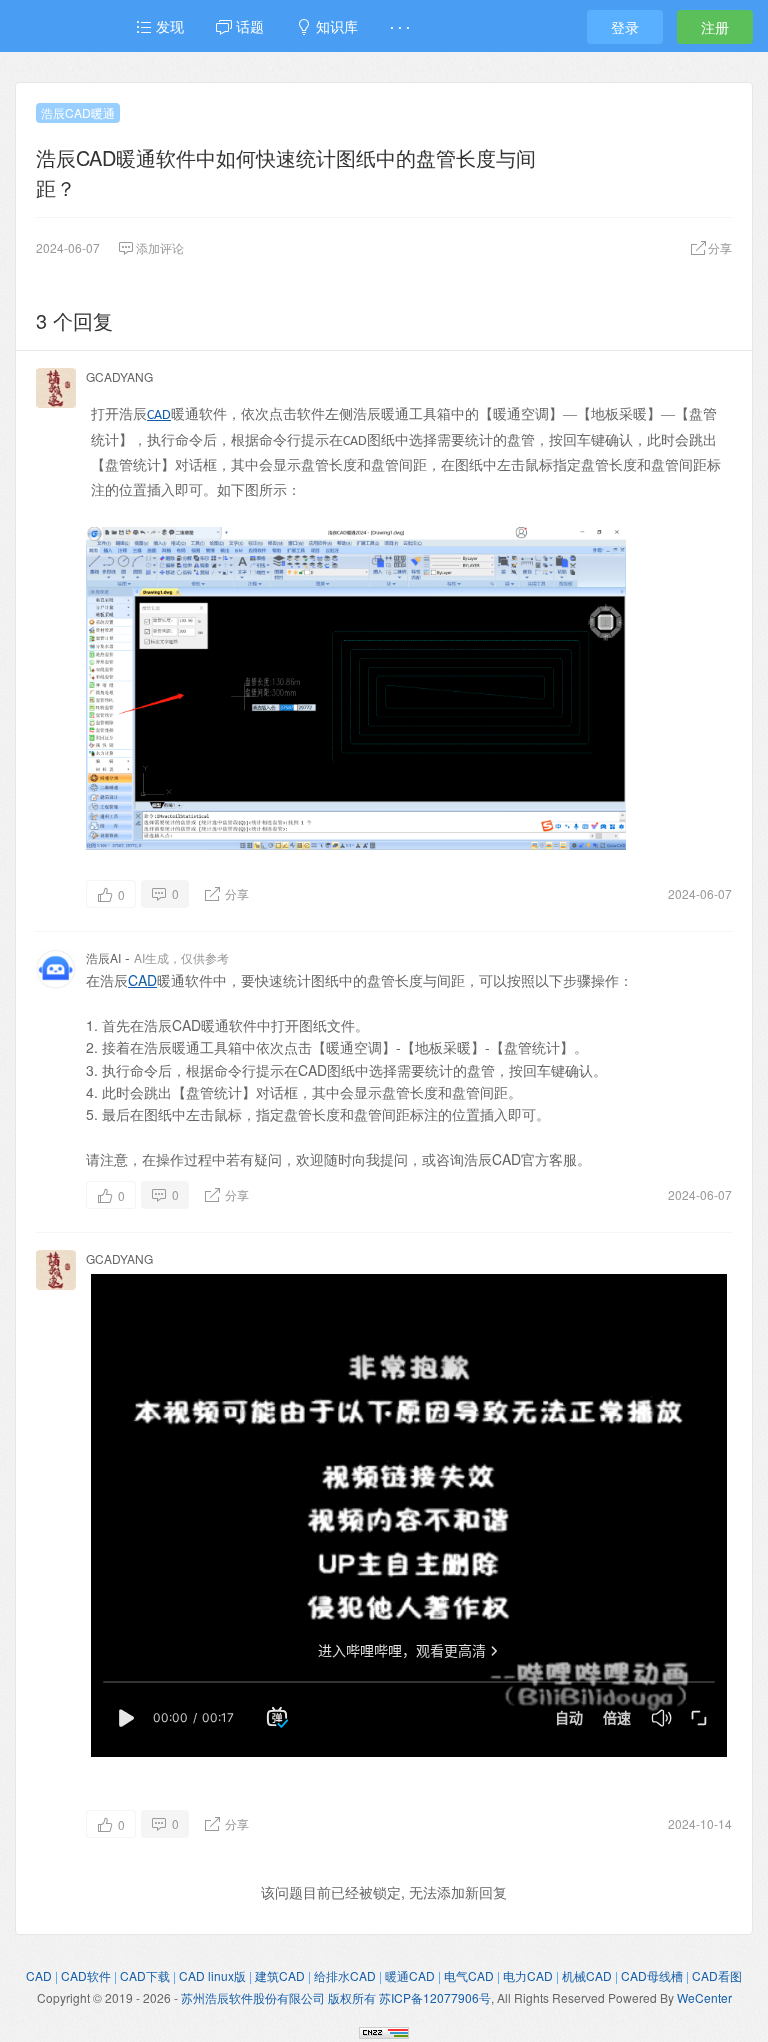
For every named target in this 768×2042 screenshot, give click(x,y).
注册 (715, 27)
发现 (168, 26)
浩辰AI (103, 957)
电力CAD (528, 1975)
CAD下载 (145, 1975)
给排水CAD (345, 1975)
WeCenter (704, 1997)
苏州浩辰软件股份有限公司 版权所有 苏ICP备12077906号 (336, 1997)
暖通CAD (410, 1975)
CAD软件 (86, 1975)
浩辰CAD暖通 (78, 112)
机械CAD (587, 1975)
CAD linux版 (212, 1975)
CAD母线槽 (652, 1975)
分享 (235, 893)
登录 (625, 27)
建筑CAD (280, 1975)
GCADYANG (119, 376)
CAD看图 (717, 1975)
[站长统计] (384, 2030)
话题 (248, 26)
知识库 (335, 26)
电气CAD (469, 1975)
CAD (159, 415)
